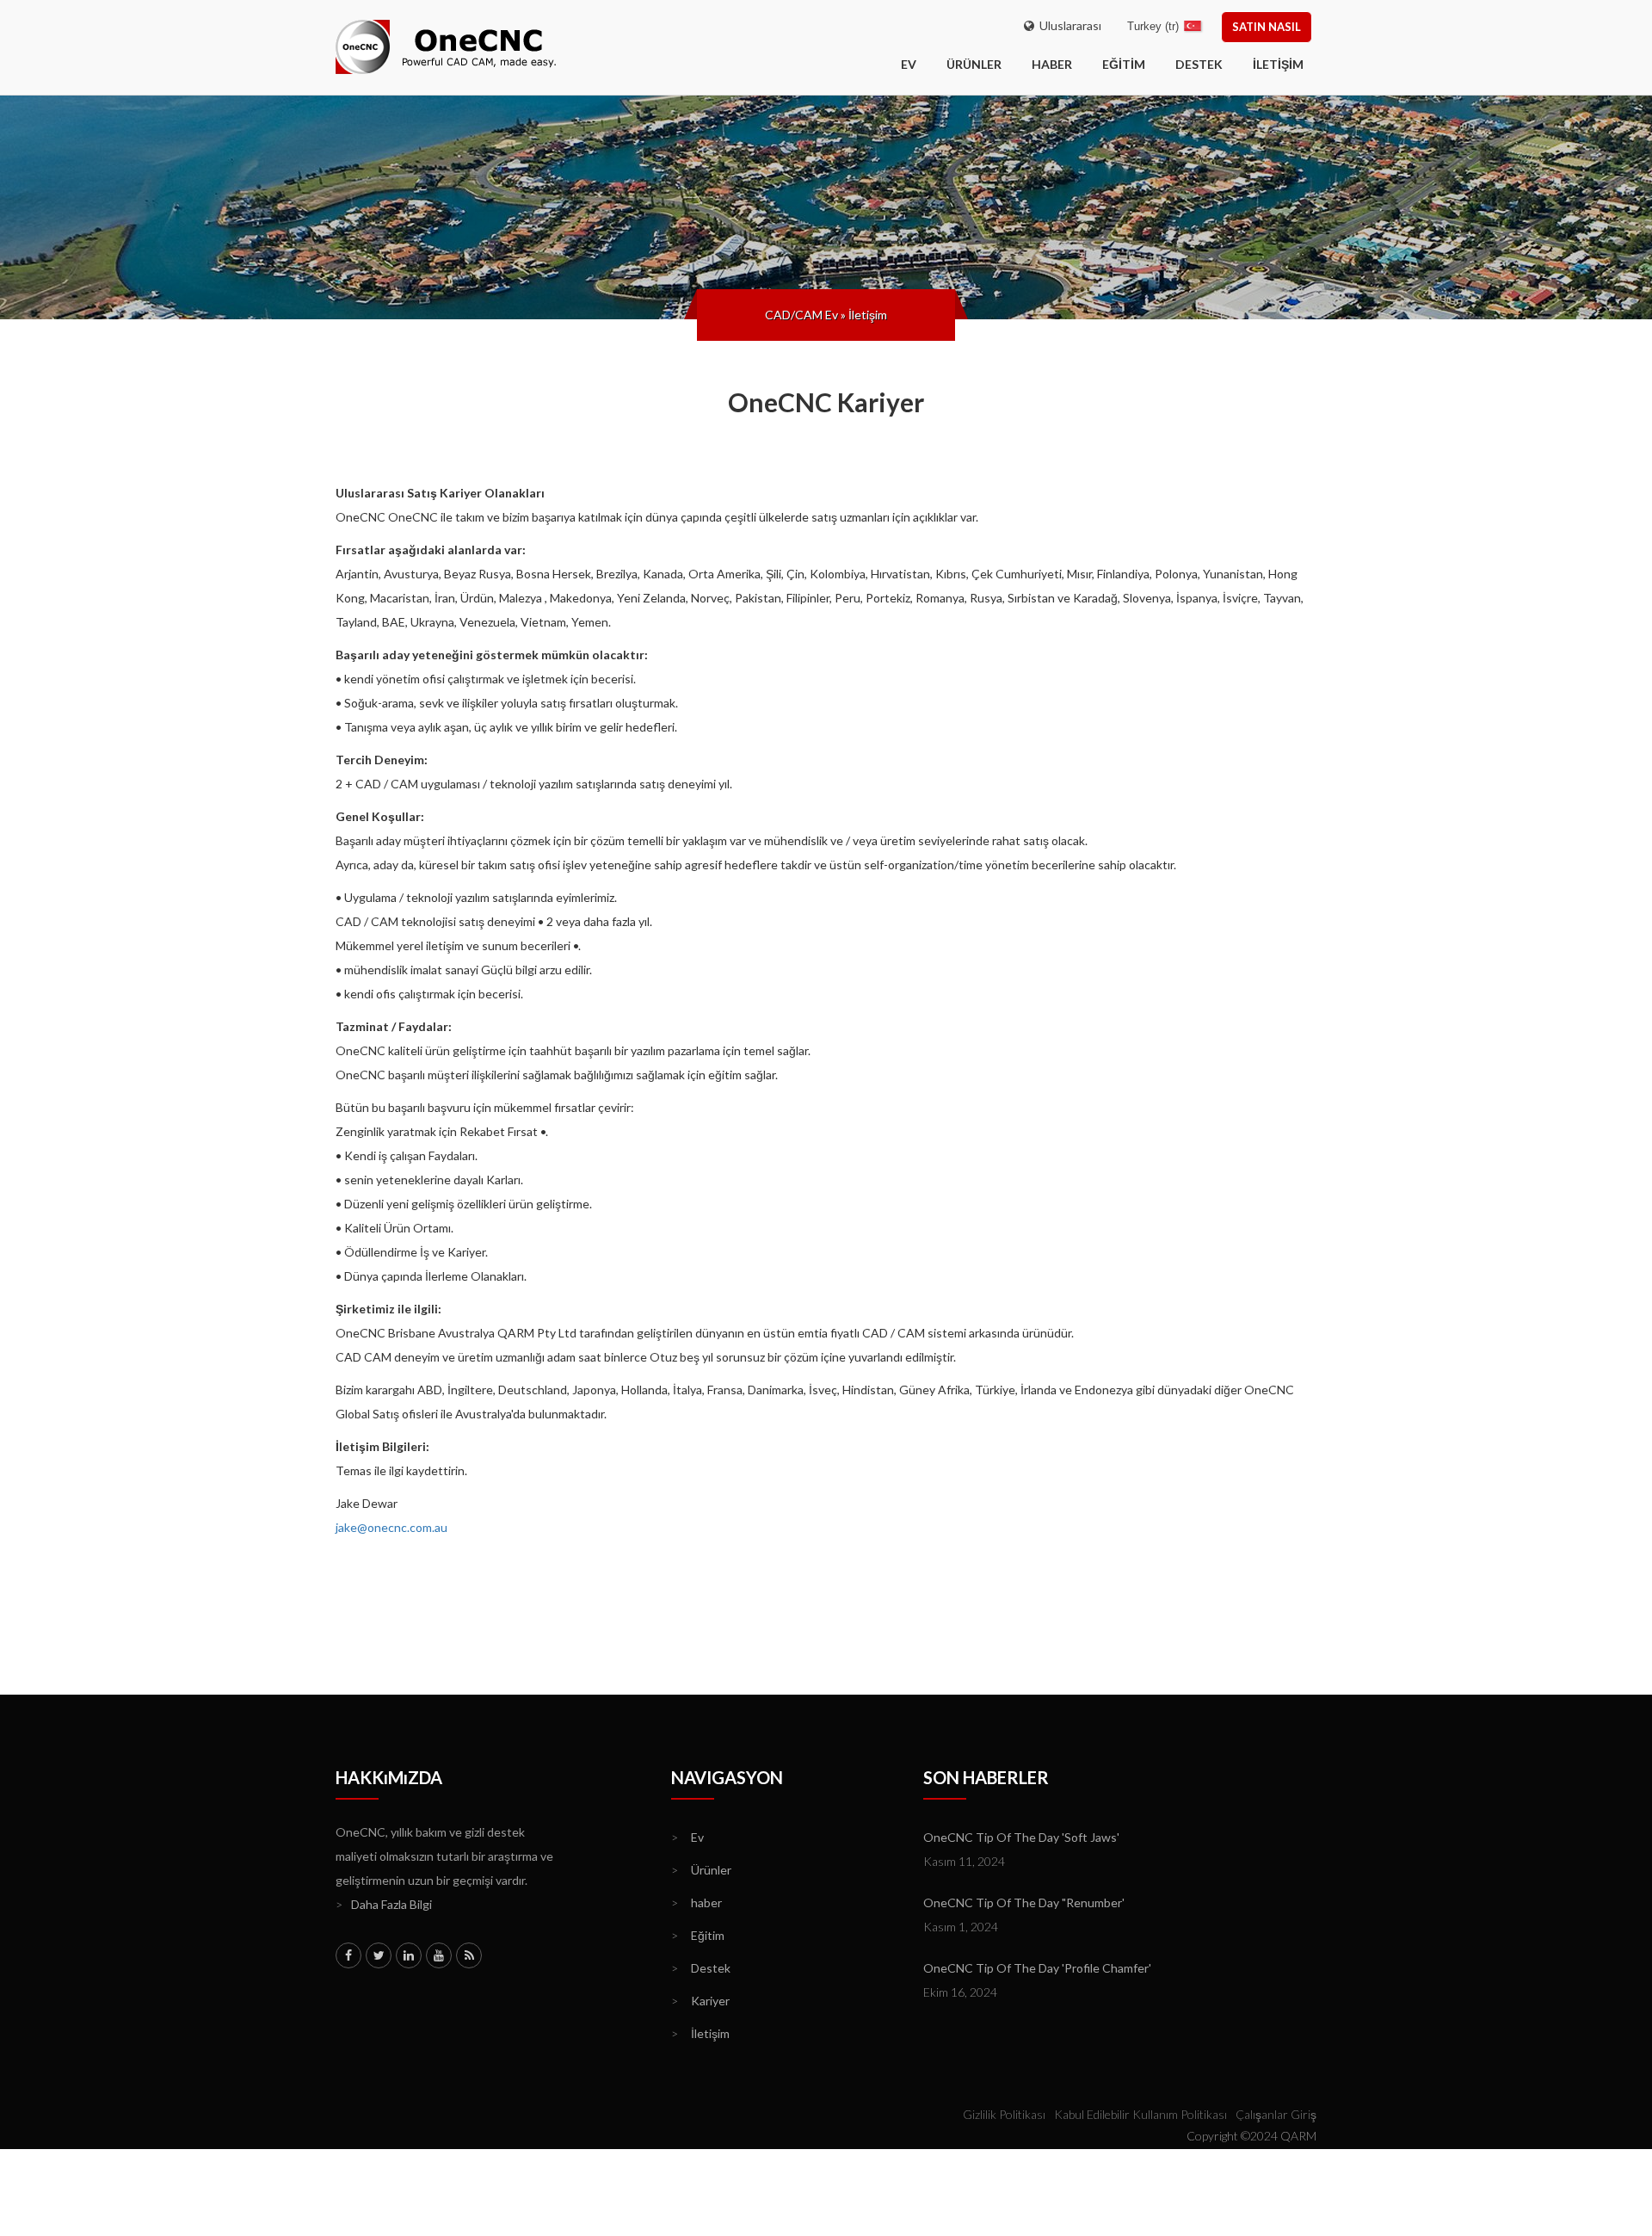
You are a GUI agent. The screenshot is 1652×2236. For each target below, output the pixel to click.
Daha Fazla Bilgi (384, 1904)
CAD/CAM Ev (801, 315)
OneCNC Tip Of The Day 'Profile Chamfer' (1037, 1968)
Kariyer (700, 2001)
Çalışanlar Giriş (1276, 2114)
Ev (687, 1837)
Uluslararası (1068, 25)
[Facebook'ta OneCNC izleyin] (348, 1955)
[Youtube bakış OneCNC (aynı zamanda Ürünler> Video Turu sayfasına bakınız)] (439, 1955)
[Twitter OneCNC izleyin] (379, 1955)
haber (1052, 64)
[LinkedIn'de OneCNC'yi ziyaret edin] (409, 1955)
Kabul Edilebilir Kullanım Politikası (1140, 2114)
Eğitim (1124, 64)
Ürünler (974, 64)
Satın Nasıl (1267, 27)
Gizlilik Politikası (1004, 2114)
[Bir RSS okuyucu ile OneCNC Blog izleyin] (469, 1955)
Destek (1199, 64)
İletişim (1278, 64)
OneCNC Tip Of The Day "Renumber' (1024, 1902)
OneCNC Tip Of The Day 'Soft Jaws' (1021, 1837)
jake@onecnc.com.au (391, 1527)
